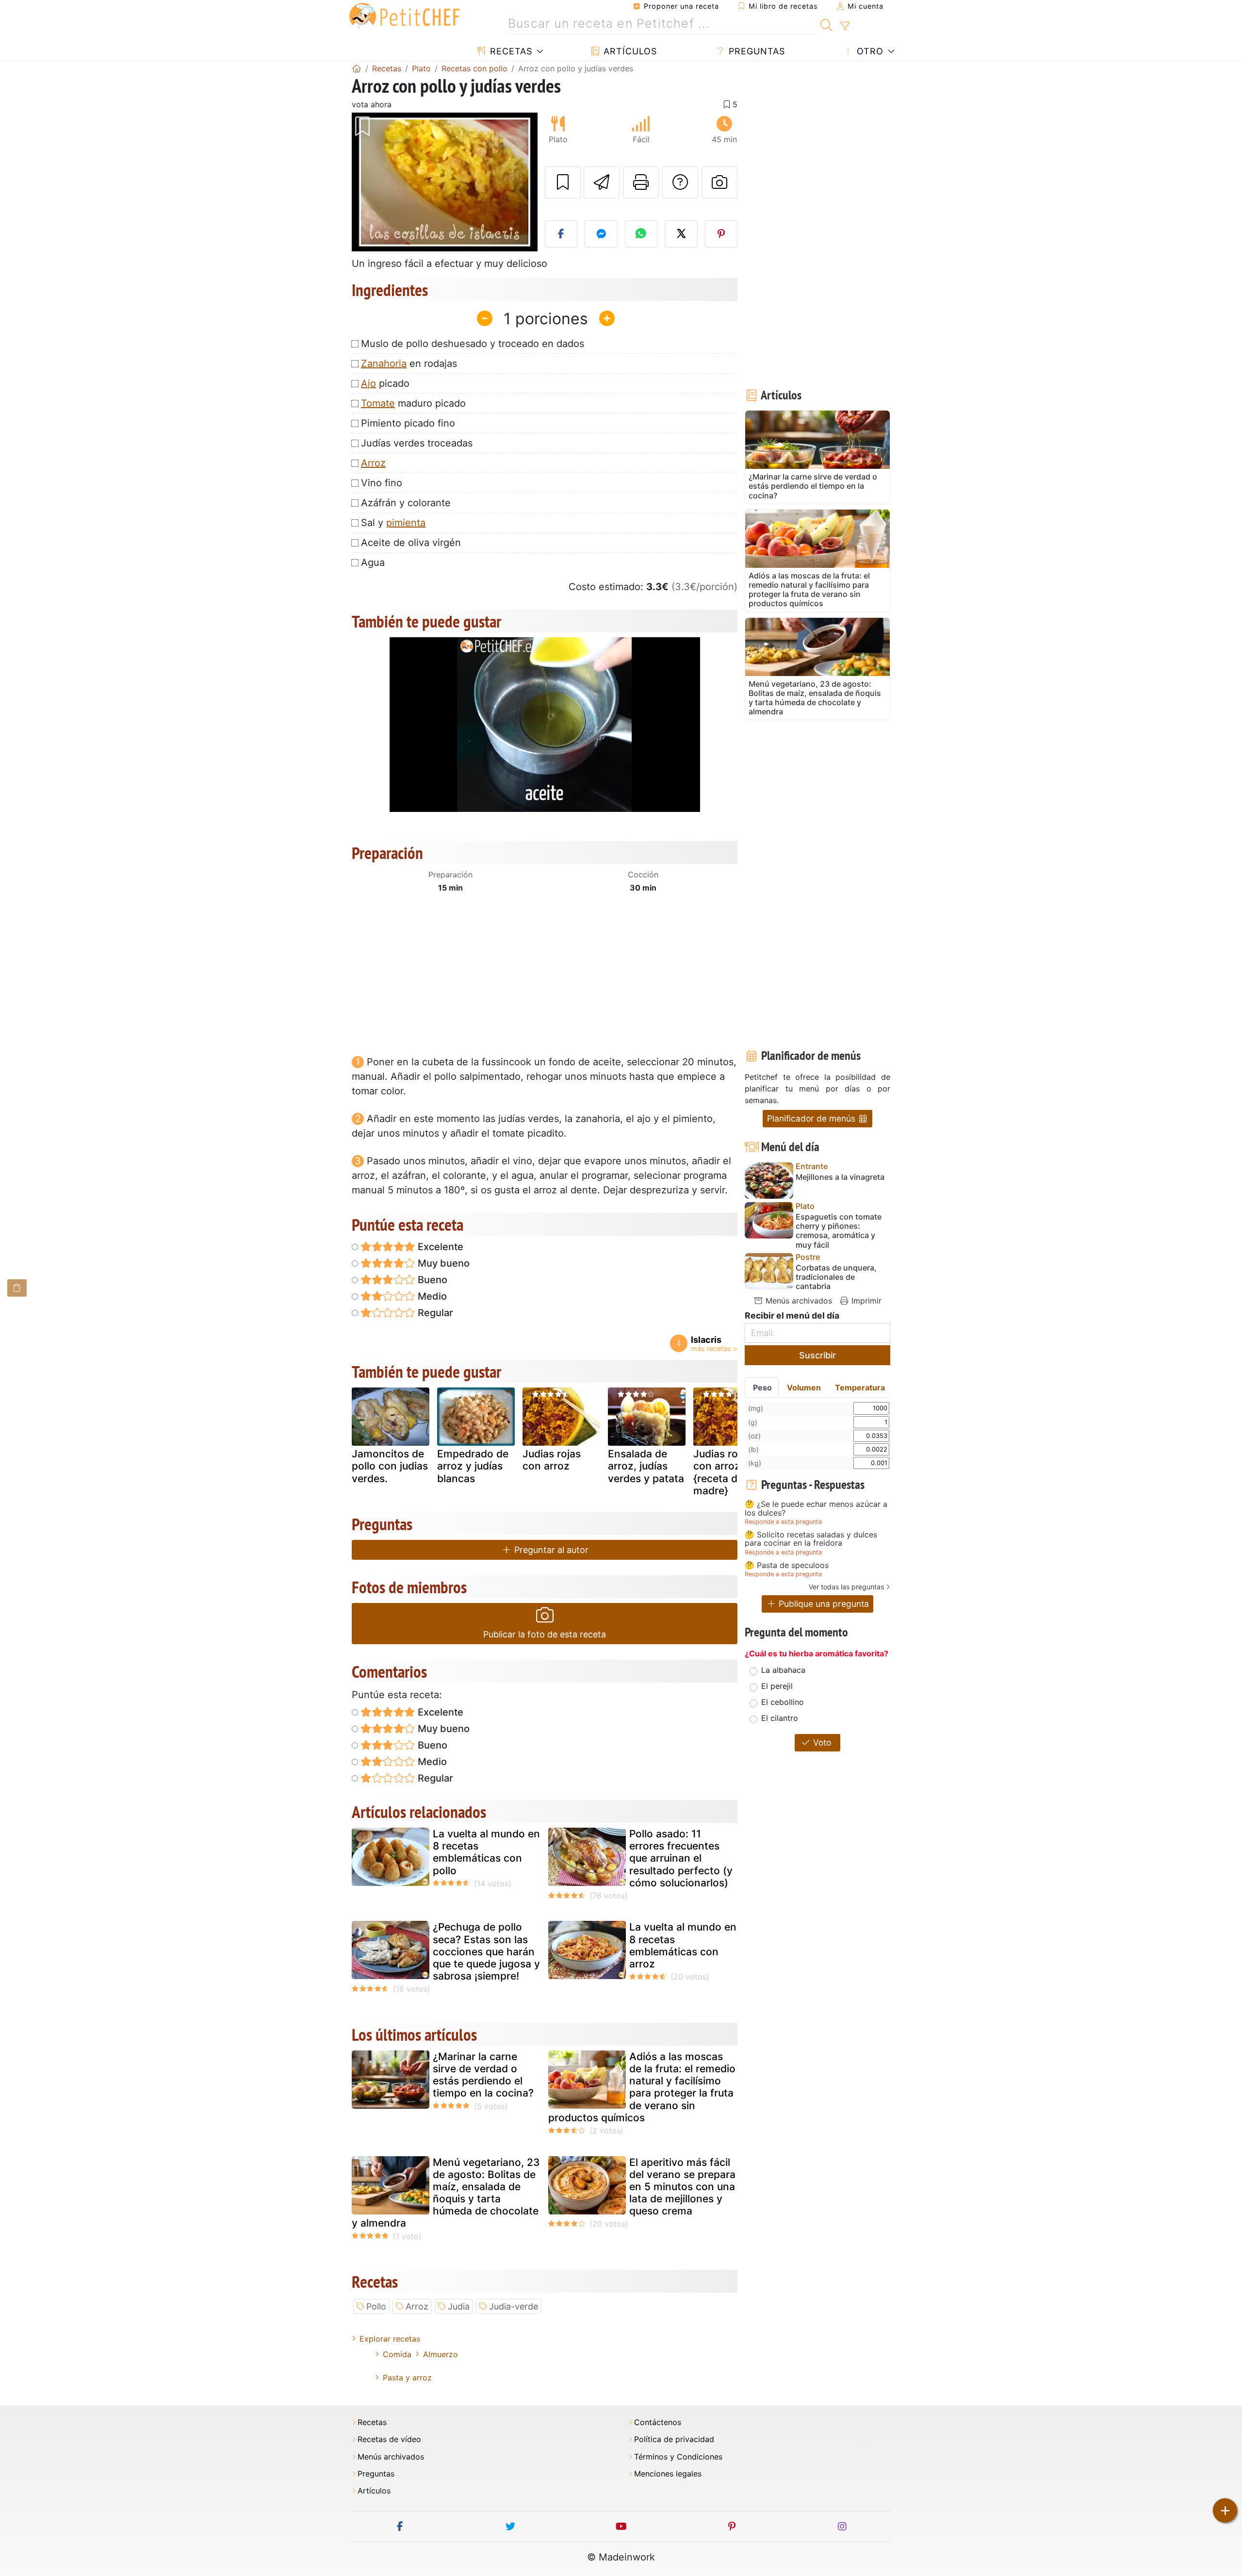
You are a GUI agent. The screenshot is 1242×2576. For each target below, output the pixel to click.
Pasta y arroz (407, 2378)
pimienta (406, 523)
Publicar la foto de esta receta (545, 1634)
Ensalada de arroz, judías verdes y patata (646, 1466)
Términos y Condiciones (678, 2457)
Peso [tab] (762, 1387)
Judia (459, 2306)
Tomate (378, 403)
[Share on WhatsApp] (641, 234)
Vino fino (382, 483)
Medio (431, 1296)
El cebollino (783, 1702)
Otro (869, 51)
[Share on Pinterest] (721, 234)
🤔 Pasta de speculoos (787, 1566)
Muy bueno (442, 1263)
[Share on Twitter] (681, 234)
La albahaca (783, 1670)
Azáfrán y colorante (406, 503)
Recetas (510, 51)
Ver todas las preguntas (846, 1587)
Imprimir (865, 1301)
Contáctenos (658, 2422)
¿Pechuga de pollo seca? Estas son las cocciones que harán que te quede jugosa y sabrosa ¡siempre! (486, 1951)
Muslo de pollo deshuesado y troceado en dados (473, 344)
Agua (373, 562)
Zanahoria (384, 363)
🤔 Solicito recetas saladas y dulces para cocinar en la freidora (811, 1539)
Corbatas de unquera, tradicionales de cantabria (836, 1277)
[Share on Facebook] (561, 234)
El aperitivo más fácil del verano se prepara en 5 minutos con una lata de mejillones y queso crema (682, 2187)
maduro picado (413, 403)
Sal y (393, 523)
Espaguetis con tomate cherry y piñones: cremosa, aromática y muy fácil (839, 1231)
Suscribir (817, 1355)
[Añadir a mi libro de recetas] (563, 182)
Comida (397, 2354)
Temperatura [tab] (860, 1387)
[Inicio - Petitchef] (357, 68)
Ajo (368, 383)
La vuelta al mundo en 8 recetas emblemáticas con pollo (486, 1852)
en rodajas (409, 363)
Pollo (376, 2306)
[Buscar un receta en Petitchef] (826, 24)
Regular (434, 1313)
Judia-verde (514, 2306)
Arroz (373, 463)
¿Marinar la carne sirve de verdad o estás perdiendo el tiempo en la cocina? (483, 2075)
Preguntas (755, 51)
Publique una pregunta (823, 1604)
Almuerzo (441, 2354)
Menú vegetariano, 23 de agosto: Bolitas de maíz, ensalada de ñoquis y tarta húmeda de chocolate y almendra (446, 2193)
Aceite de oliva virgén (411, 543)
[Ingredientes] (17, 1288)
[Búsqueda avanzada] (845, 26)
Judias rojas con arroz (552, 1460)
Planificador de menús (812, 1118)
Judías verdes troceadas (417, 443)
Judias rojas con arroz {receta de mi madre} (726, 1472)
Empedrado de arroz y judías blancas (473, 1466)
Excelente (439, 1247)
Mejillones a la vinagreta (840, 1177)
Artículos (629, 51)
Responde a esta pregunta (783, 1522)
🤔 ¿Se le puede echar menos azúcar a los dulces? (816, 1509)
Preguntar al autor (550, 1550)
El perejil (777, 1686)
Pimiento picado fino (408, 423)
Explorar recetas (390, 2339)
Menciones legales (668, 2474)
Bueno (431, 1280)
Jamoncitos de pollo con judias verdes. (390, 1466)
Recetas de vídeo (389, 2439)
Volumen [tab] (804, 1387)
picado (385, 383)
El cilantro (780, 1718)
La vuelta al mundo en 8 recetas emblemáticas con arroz (683, 1945)
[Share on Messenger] (601, 234)
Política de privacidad (674, 2439)
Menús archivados (798, 1301)
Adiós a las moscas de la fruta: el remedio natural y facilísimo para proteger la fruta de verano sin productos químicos (642, 2087)
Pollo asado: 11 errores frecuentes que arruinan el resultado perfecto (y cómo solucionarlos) (681, 1858)
